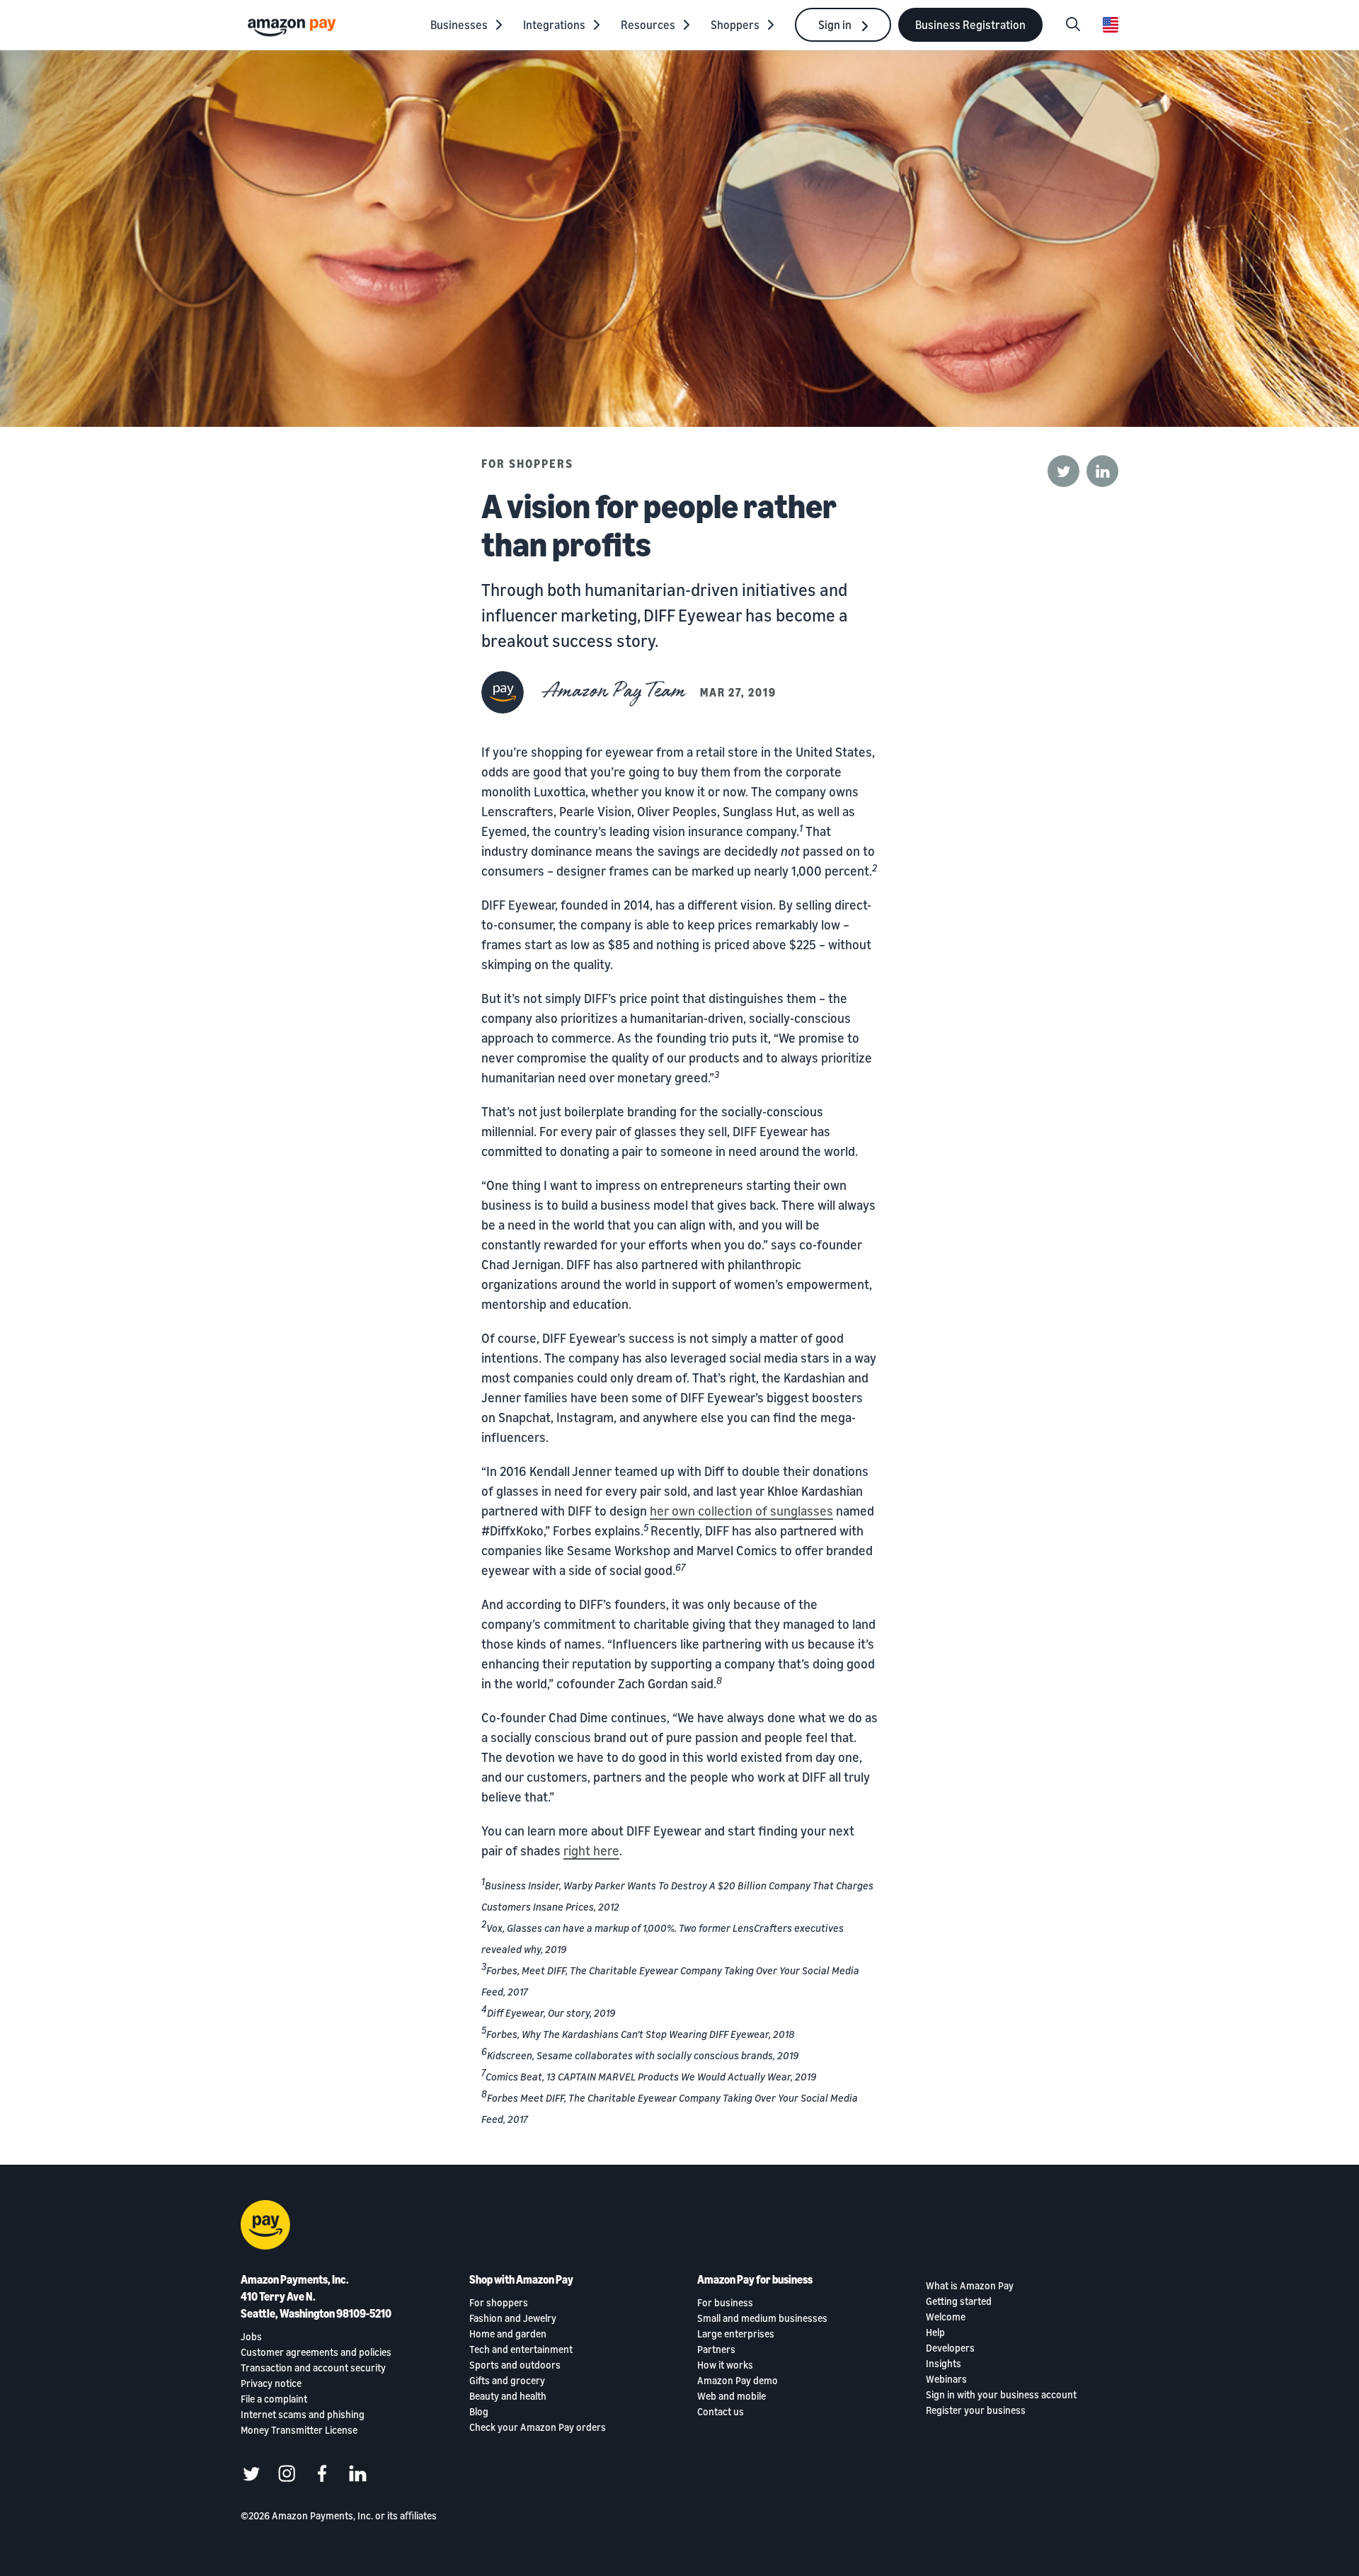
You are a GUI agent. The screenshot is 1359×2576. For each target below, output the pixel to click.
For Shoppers (527, 464)
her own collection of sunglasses (741, 1511)
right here (591, 1850)
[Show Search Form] (1073, 25)
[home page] (294, 27)
